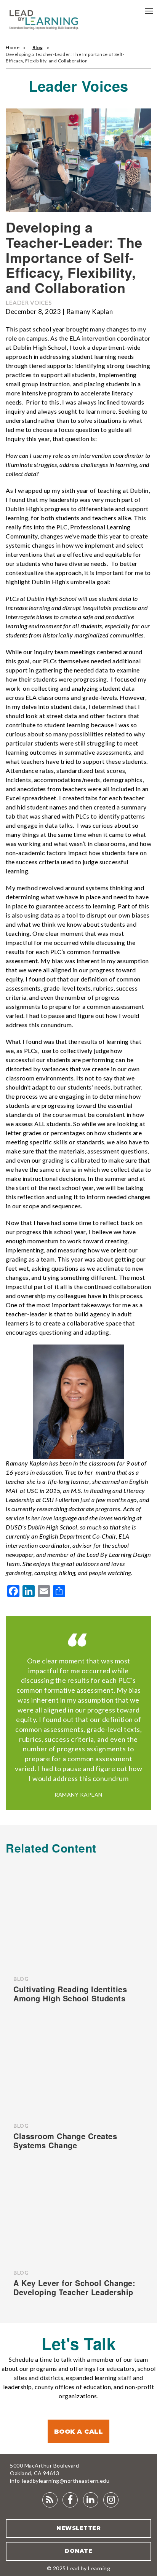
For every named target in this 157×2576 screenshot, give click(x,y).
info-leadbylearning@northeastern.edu (60, 2481)
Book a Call (79, 2432)
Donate (78, 2551)
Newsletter (78, 2528)
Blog (38, 47)
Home (13, 47)
